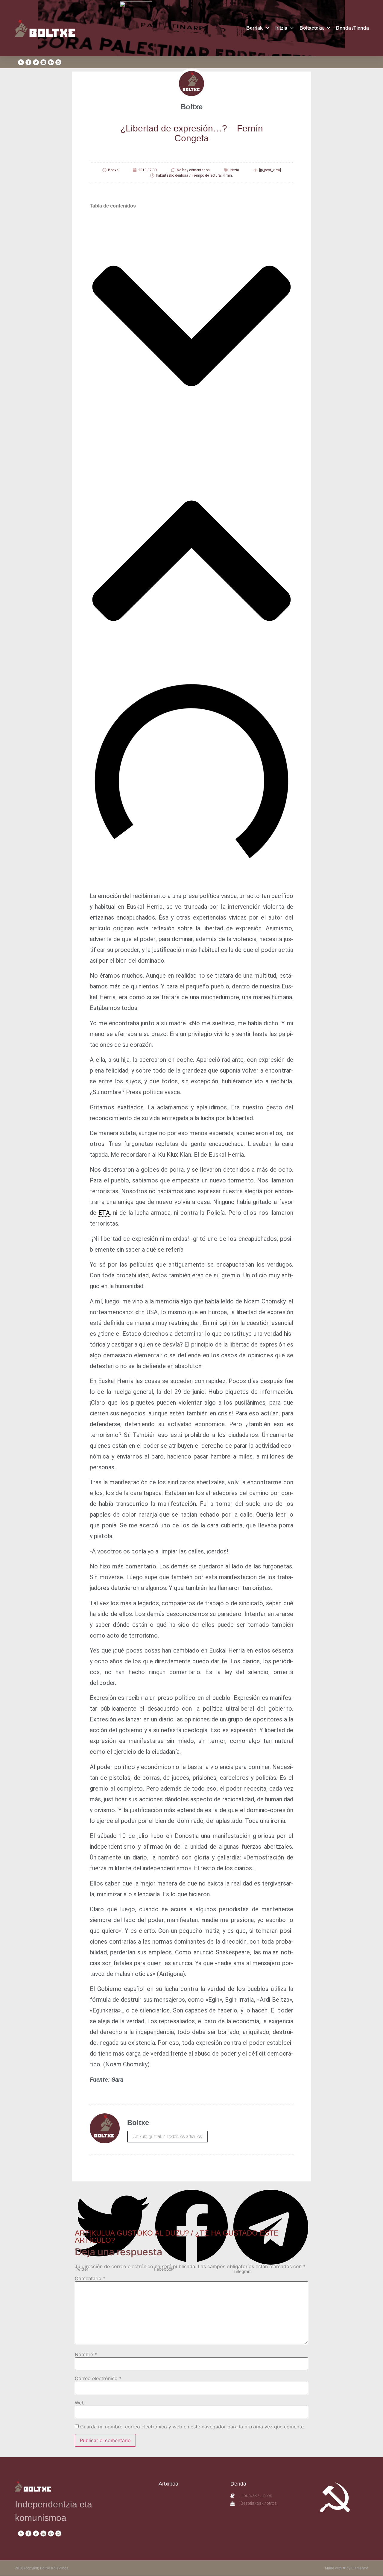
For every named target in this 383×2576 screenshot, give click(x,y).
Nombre (86, 2354)
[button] (191, 327)
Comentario (90, 2278)
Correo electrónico (98, 2378)
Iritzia (281, 28)
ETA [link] (104, 1213)
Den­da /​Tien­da (352, 28)
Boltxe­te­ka (312, 28)
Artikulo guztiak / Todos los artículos (168, 2136)
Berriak (254, 28)
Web (80, 2403)
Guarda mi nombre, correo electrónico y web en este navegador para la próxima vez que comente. (193, 2427)
